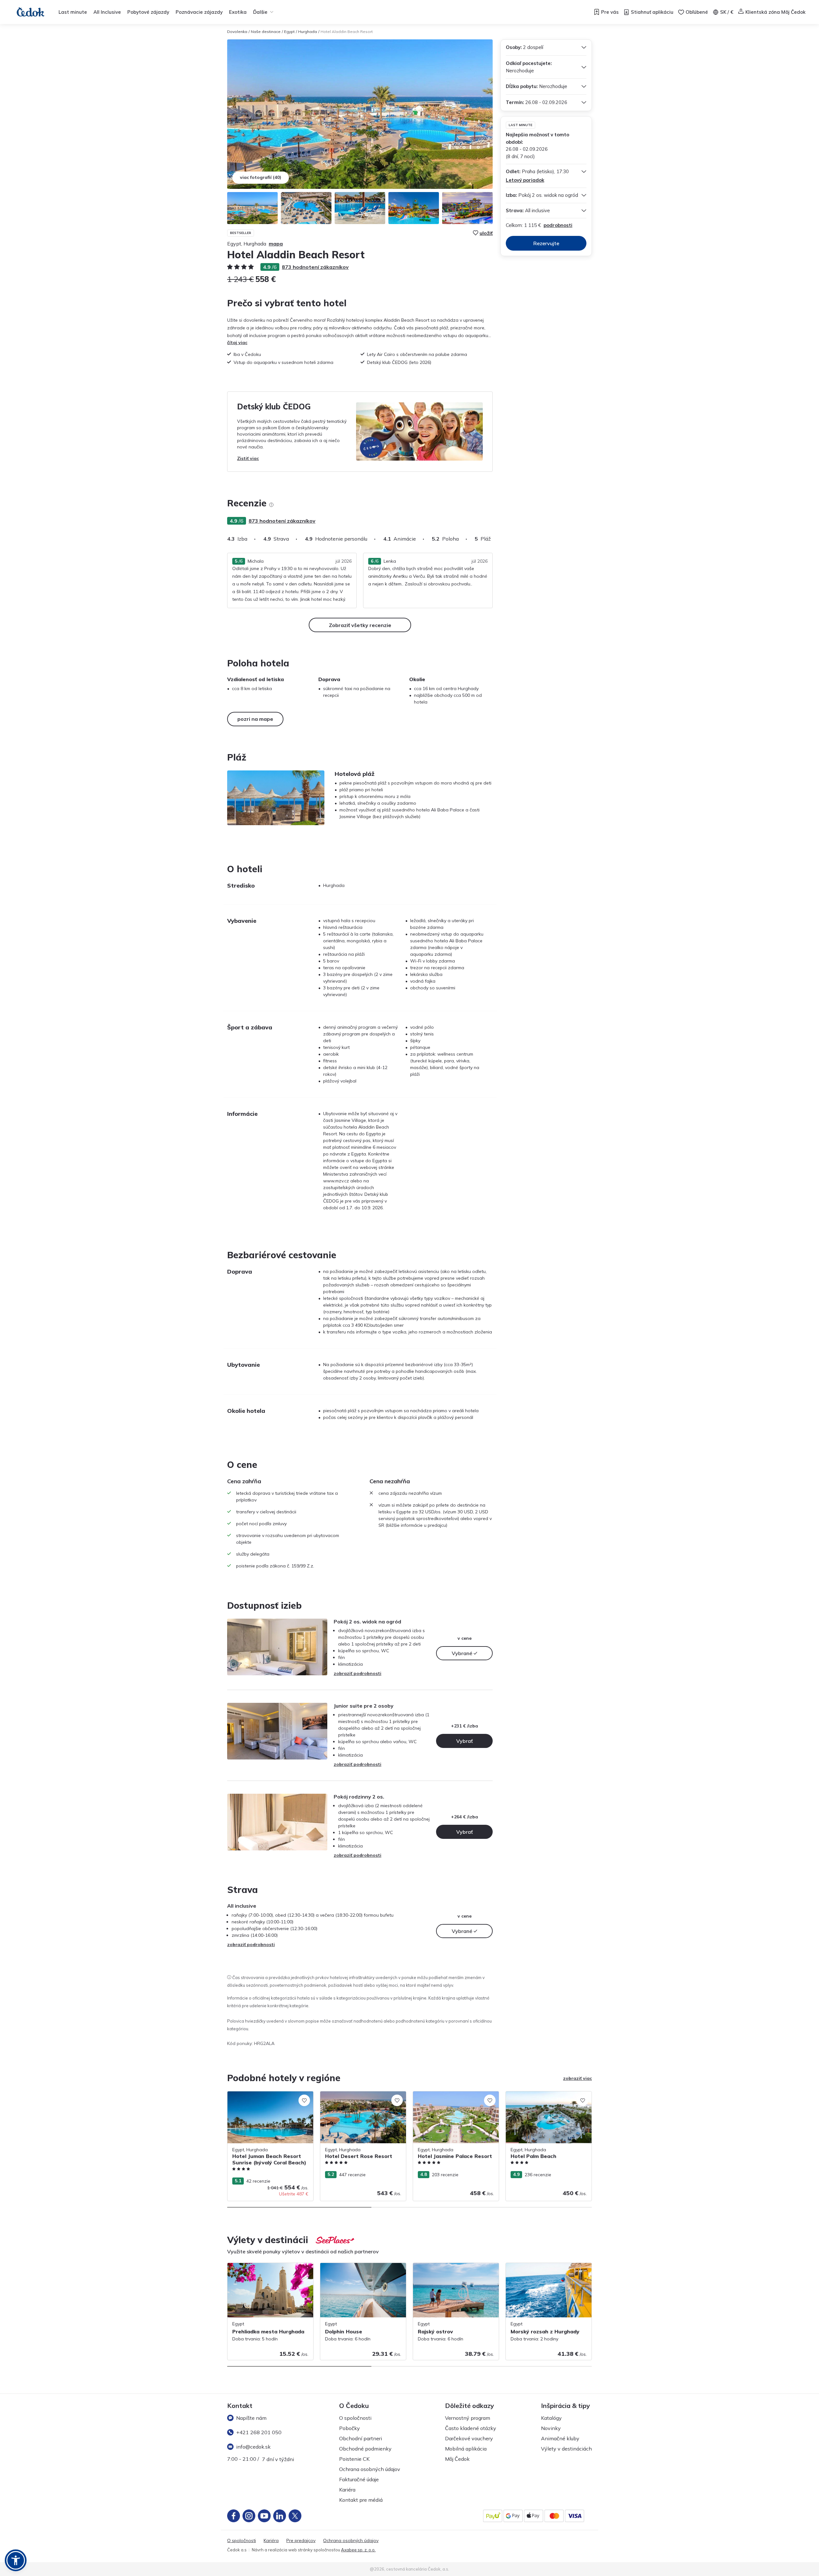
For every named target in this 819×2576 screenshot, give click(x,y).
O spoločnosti (355, 2418)
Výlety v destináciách (566, 2449)
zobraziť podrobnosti (358, 1673)
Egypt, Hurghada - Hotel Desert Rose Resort (359, 2098)
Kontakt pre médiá (361, 2500)
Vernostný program (468, 2418)
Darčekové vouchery (469, 2438)
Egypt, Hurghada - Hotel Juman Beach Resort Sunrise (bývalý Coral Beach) (267, 2098)
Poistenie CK (354, 2459)
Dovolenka (237, 32)
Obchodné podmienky (365, 2449)
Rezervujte (546, 243)
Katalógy (551, 2418)
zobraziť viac (577, 2078)
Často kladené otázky (471, 2428)
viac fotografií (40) (261, 177)
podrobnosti (558, 225)
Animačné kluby (560, 2438)
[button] (16, 2560)
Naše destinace (266, 32)
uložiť (486, 233)
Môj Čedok (457, 2459)
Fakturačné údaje (359, 2479)
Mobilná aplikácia (466, 2449)
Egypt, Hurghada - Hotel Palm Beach (544, 2095)
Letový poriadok (525, 180)
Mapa (276, 244)
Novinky (551, 2428)
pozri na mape (255, 719)
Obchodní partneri (361, 2438)
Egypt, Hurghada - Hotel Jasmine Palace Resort (455, 2098)
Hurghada (308, 32)
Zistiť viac (248, 458)
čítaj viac (237, 342)
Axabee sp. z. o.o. (358, 2550)
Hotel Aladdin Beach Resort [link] (347, 32)
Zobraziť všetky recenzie (360, 625)
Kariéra (347, 2490)
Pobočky (350, 2428)
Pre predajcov (301, 2541)
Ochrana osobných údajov (370, 2469)
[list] (271, 505)
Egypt (289, 32)
